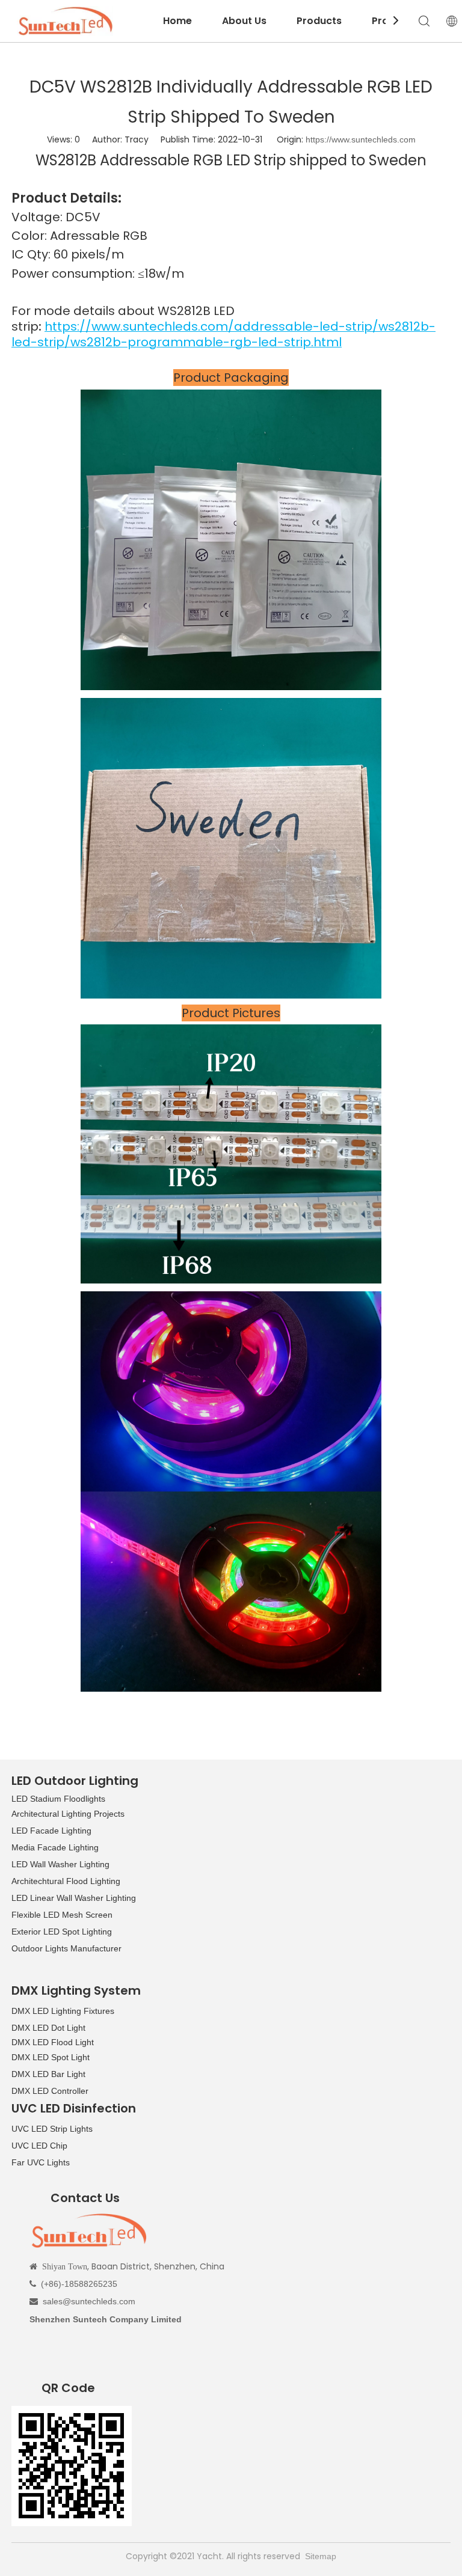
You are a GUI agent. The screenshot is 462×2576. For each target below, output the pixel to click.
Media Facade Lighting (55, 1847)
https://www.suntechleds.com (361, 139)
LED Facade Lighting (51, 1831)
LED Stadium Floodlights (58, 1799)
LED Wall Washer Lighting (60, 1864)
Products (319, 21)
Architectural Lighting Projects (68, 1814)
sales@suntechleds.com (89, 2301)
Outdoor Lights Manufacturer (66, 1948)
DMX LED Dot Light (48, 2028)
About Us (244, 21)
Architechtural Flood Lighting (66, 1881)
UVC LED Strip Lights (52, 2129)
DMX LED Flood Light (53, 2042)
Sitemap (321, 2556)
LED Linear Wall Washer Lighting (74, 1898)
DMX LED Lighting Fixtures (63, 2011)
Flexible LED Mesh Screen (62, 1915)
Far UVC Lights (41, 2162)
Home (177, 21)
